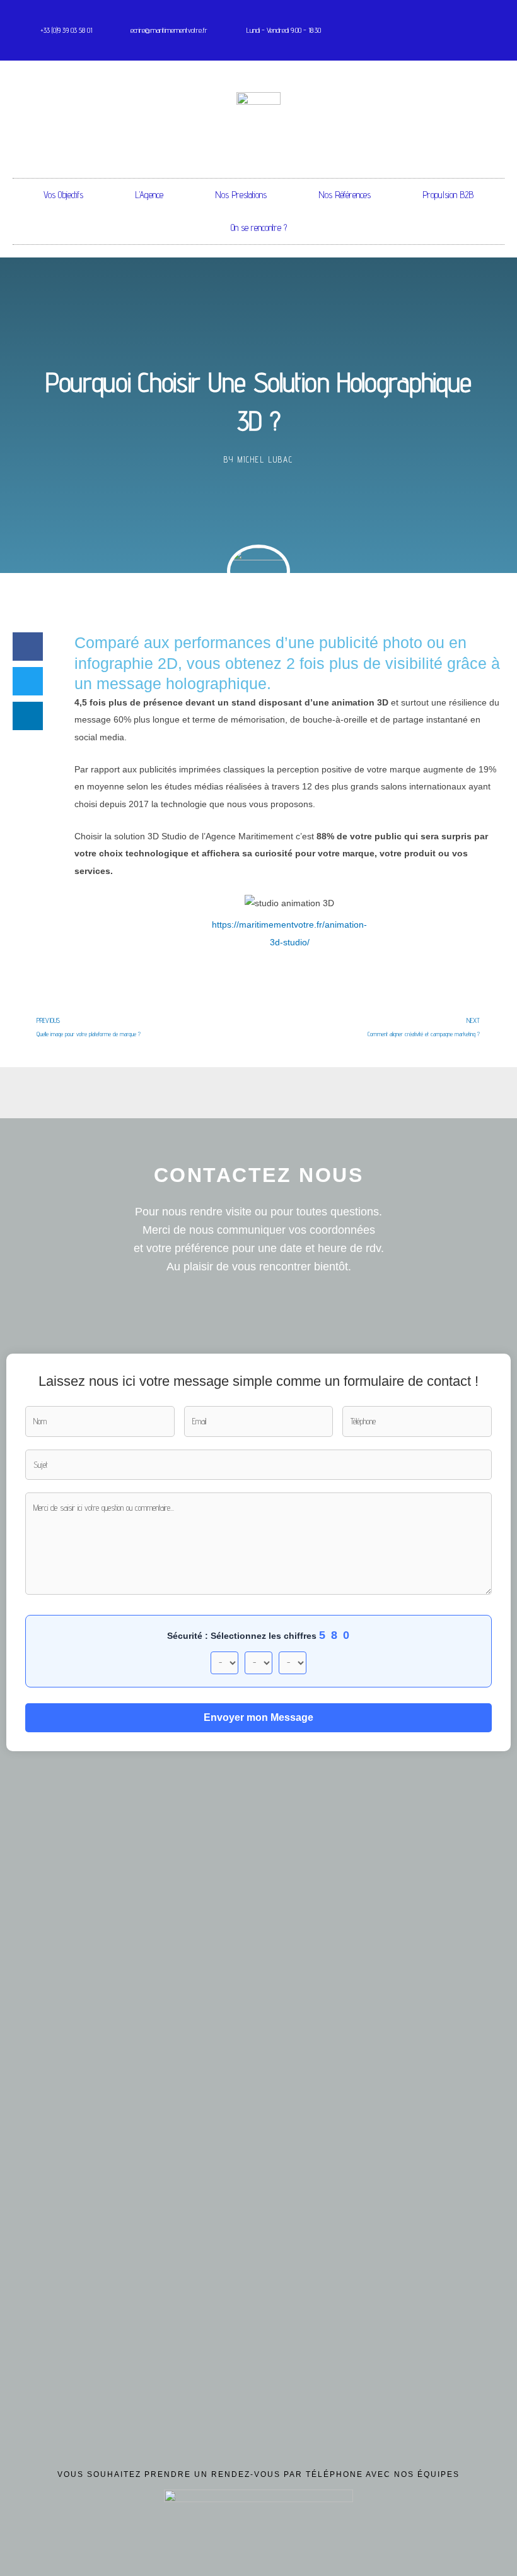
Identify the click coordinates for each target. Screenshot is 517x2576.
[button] (28, 647)
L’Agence (149, 195)
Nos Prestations (241, 195)
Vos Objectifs (63, 195)
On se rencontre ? (259, 227)
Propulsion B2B (448, 195)
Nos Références (345, 195)
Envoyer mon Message (258, 1717)
